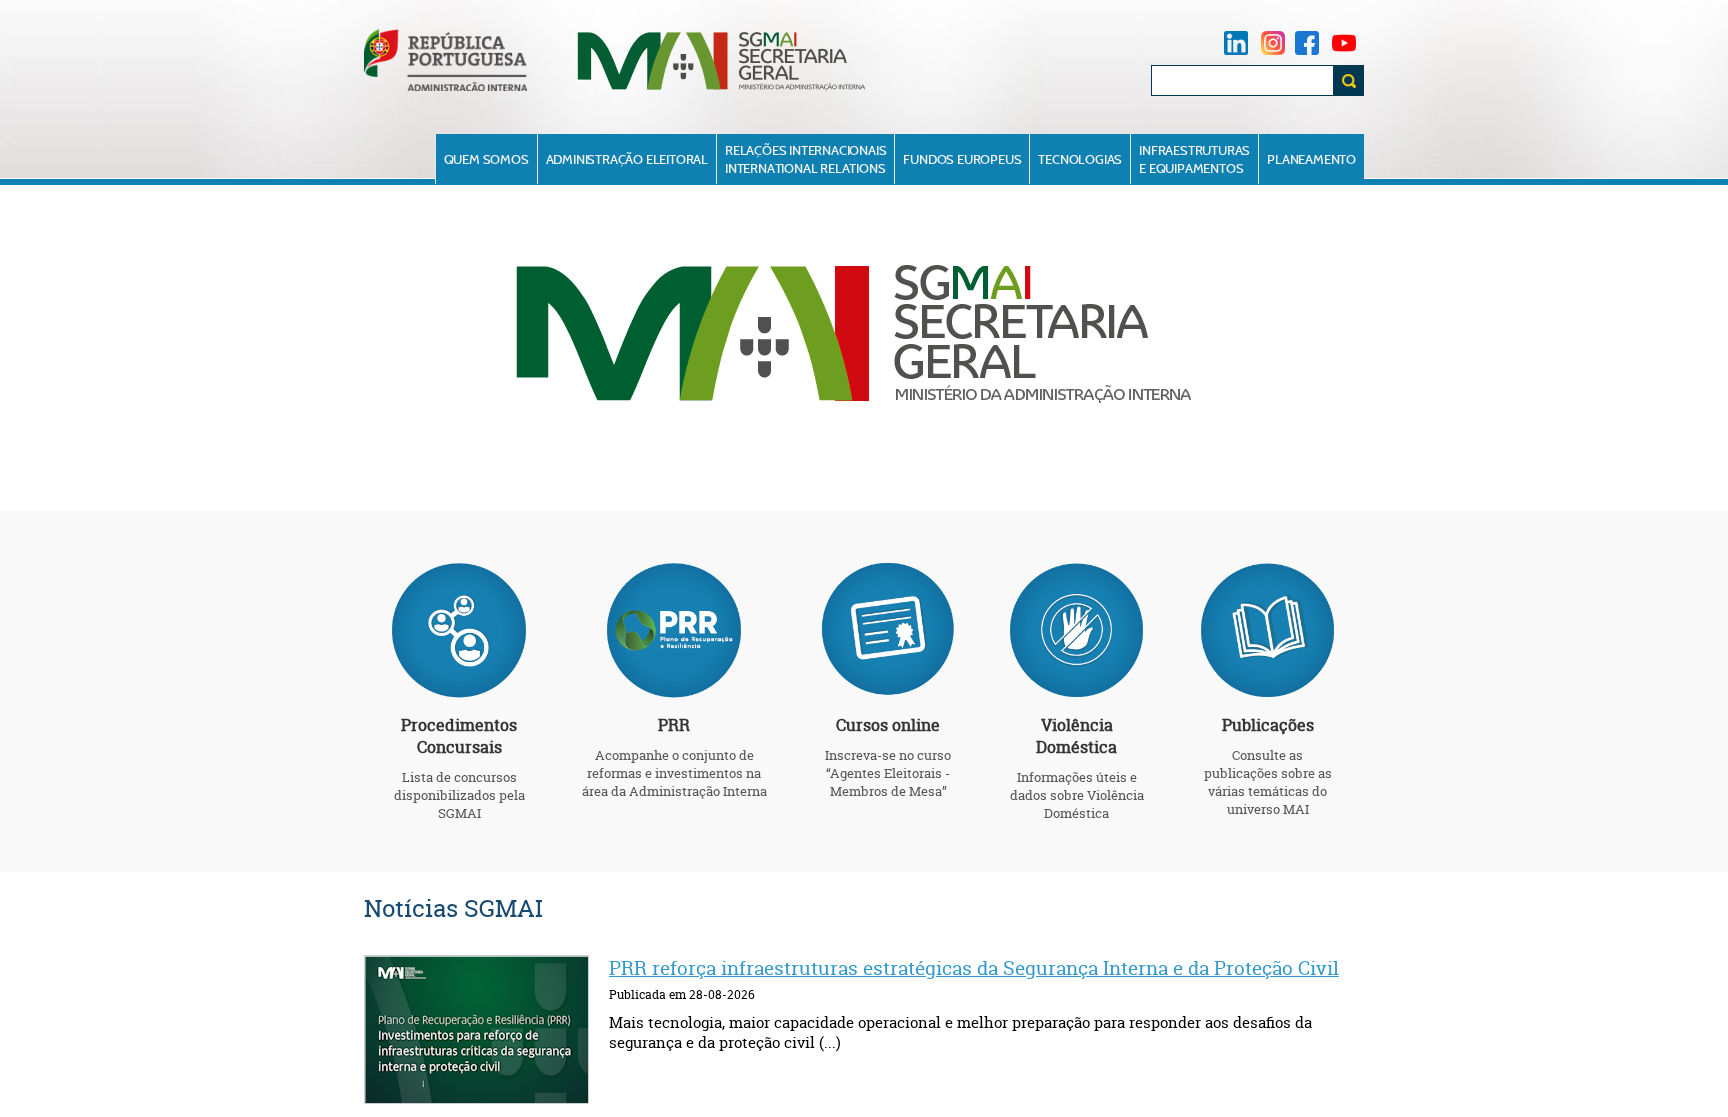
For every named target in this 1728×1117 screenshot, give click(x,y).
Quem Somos (486, 159)
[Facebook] (1307, 42)
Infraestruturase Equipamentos (1194, 159)
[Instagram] (1273, 42)
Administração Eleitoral (627, 159)
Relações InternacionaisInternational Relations (805, 159)
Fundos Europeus (962, 159)
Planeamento (1311, 159)
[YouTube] (1344, 42)
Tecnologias (1080, 159)
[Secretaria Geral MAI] (722, 88)
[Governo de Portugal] (445, 86)
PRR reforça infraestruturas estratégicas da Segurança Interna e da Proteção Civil (974, 968)
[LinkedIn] (1236, 42)
